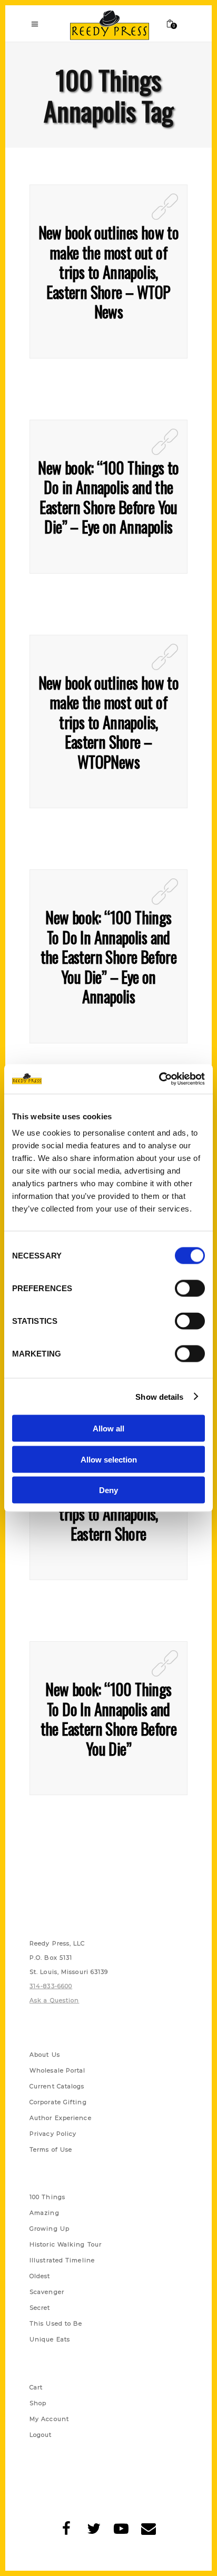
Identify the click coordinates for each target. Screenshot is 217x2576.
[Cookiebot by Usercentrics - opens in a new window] (159, 1079)
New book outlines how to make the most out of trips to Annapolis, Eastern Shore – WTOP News (109, 272)
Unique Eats (50, 2339)
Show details (159, 1396)
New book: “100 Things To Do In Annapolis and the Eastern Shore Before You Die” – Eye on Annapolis (109, 957)
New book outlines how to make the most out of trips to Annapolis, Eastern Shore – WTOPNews (109, 722)
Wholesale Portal (58, 2070)
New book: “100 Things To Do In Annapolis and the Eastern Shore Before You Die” (109, 1719)
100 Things (47, 2197)
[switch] (190, 1289)
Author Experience (61, 2118)
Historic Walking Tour (66, 2244)
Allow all (108, 1429)
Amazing (45, 2213)
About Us (45, 2055)
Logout (41, 2435)
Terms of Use (51, 2149)
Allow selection (109, 1459)
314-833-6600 (51, 1986)
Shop (38, 2403)
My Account (49, 2419)
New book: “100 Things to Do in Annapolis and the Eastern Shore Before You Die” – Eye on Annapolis (108, 497)
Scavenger (47, 2292)
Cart (36, 2387)
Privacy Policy (53, 2134)
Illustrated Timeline (62, 2260)
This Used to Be (56, 2323)
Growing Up (50, 2229)
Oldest (40, 2276)
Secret (40, 2308)
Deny (108, 1490)
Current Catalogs (57, 2086)
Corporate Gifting (58, 2102)
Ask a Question (54, 2000)
